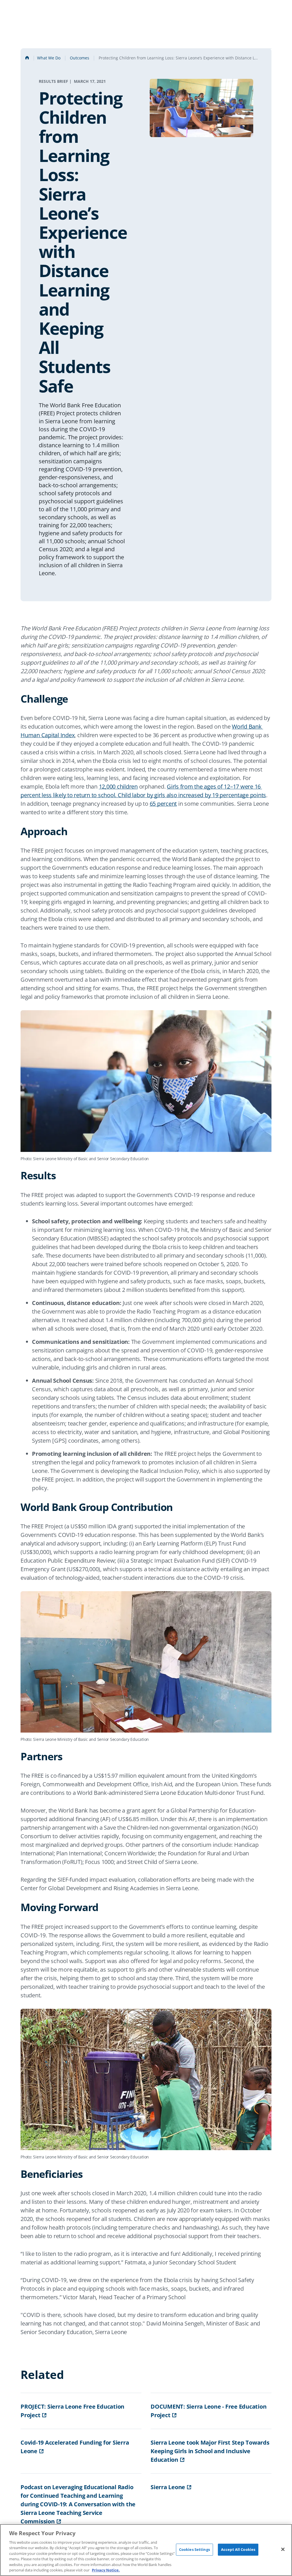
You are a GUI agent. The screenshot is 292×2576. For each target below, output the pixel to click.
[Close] (283, 2549)
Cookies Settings (194, 2549)
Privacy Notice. (106, 2570)
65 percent (163, 804)
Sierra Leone (168, 2487)
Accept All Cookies (238, 2549)
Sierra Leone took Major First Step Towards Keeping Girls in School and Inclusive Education (210, 2451)
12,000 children (118, 786)
